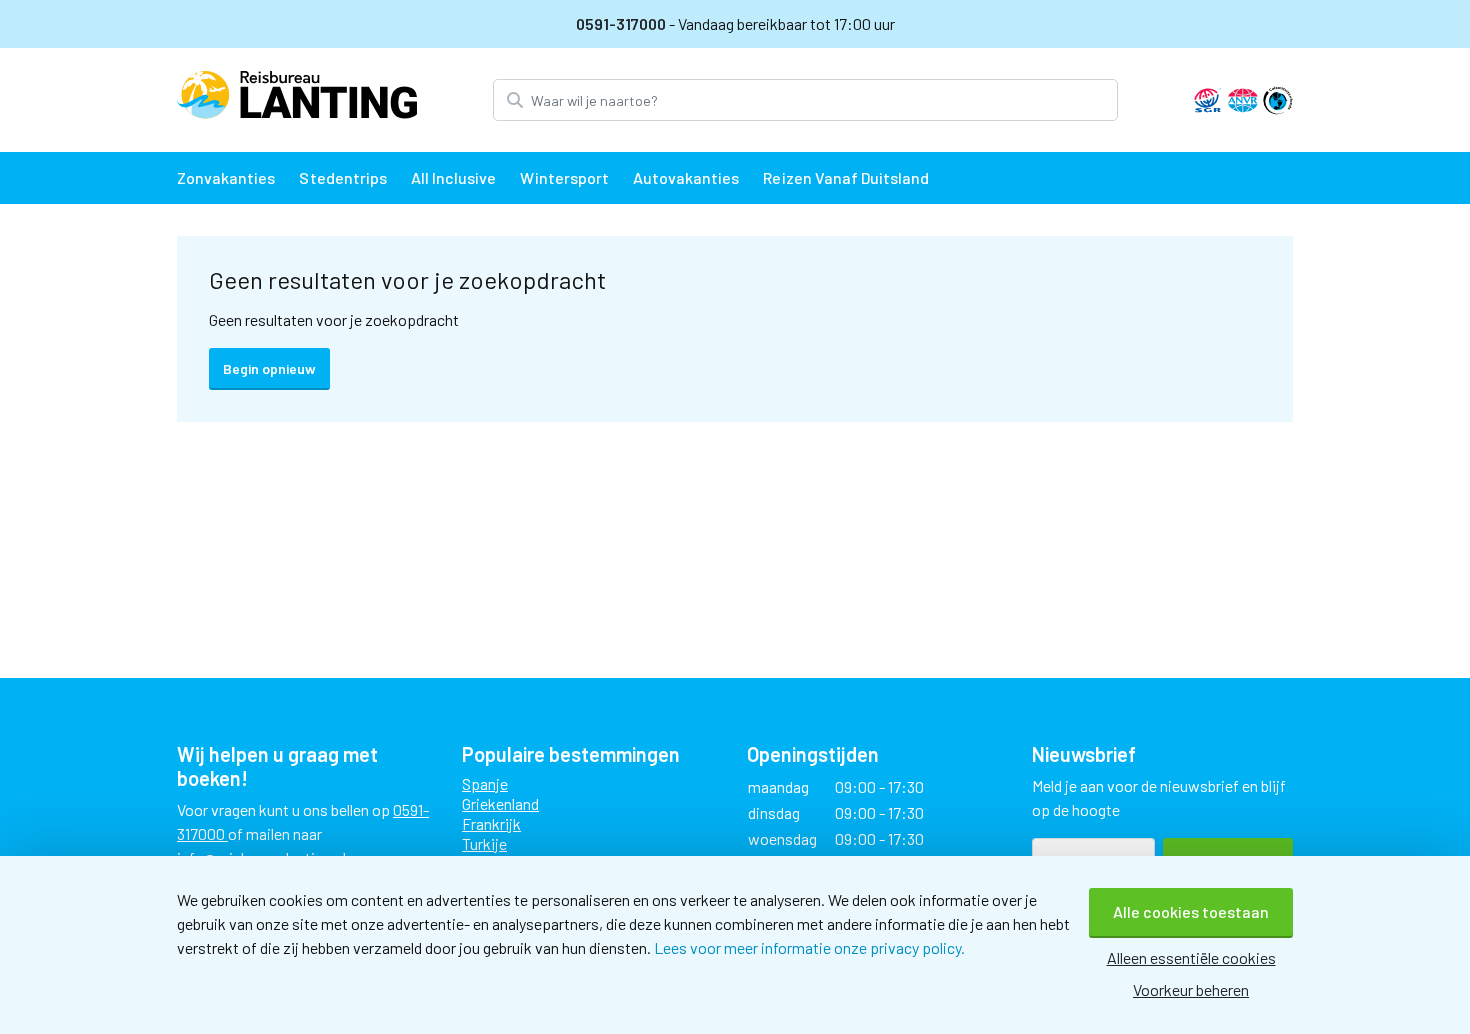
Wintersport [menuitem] (564, 177)
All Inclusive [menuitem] (454, 177)
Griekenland (500, 803)
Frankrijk (491, 823)
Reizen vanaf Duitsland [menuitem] (846, 177)
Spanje (485, 783)
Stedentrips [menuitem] (342, 177)
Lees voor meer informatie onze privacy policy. (809, 947)
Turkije (484, 843)
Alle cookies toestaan (1191, 911)
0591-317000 (622, 23)
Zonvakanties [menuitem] (226, 177)
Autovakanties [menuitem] (686, 177)
